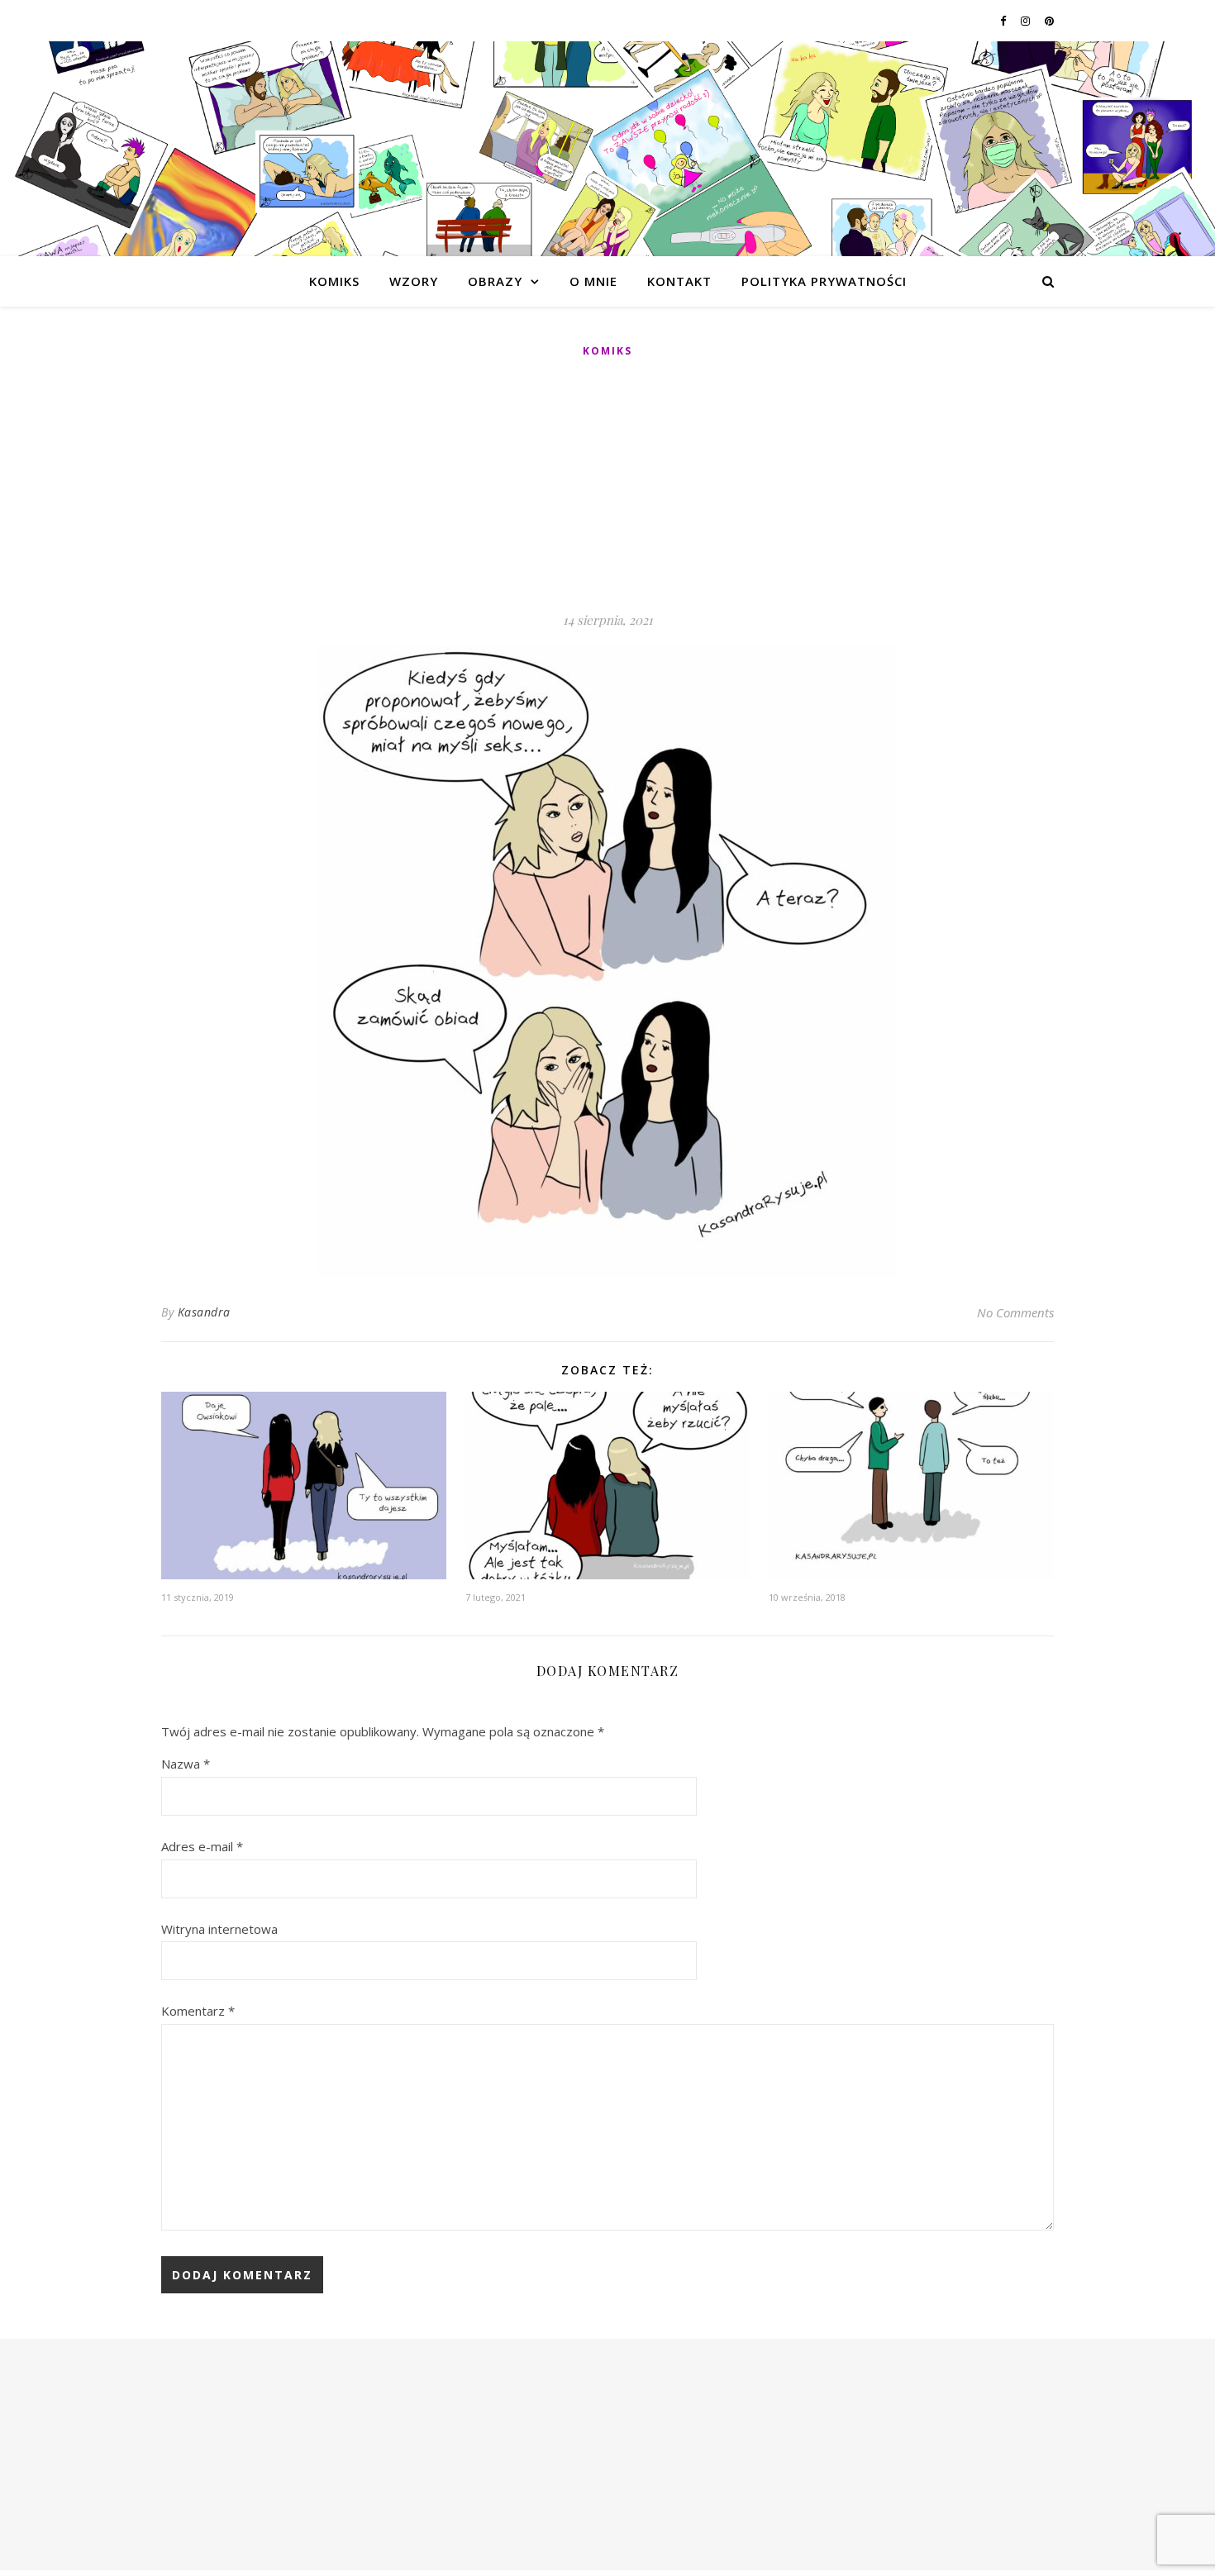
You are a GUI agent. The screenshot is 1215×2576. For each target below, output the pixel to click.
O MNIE (593, 281)
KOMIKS (334, 281)
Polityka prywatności (824, 281)
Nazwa (186, 1764)
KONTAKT (679, 281)
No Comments (1015, 1312)
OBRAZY (495, 281)
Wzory (414, 281)
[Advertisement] (607, 486)
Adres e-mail (202, 1846)
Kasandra (204, 1312)
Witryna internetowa (219, 1929)
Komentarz (198, 2011)
